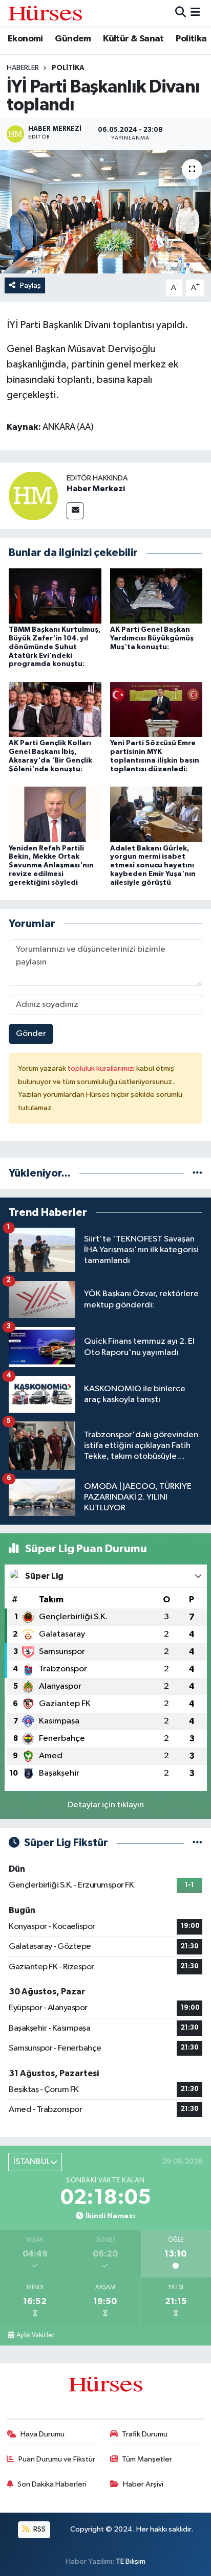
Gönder (31, 1034)
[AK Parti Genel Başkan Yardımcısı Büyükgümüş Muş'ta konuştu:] (156, 596)
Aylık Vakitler (35, 2335)
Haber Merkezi (96, 489)
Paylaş (30, 285)
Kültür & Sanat (133, 39)
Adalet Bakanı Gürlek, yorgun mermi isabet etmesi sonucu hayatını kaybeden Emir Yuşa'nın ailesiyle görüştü (153, 866)
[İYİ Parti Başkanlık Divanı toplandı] (105, 212)
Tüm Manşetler (147, 2459)
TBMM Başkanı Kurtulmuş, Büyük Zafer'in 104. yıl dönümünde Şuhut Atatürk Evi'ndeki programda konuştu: (55, 647)
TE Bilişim (131, 2561)
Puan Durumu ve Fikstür (57, 2459)
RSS (39, 2529)
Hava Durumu (43, 2434)
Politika (191, 39)
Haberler (23, 68)
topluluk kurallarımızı (102, 1068)
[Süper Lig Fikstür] (197, 1843)
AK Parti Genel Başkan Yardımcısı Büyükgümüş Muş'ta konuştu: (152, 638)
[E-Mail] (75, 511)
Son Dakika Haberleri (52, 2484)
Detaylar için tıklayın (106, 1805)
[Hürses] (45, 13)
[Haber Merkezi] (33, 496)
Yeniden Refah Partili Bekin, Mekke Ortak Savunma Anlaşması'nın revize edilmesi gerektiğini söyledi (51, 866)
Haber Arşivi (143, 2484)
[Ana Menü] (195, 13)
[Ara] (181, 13)
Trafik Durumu (145, 2434)
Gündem (73, 39)
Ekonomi (25, 39)
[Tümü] (197, 1173)
